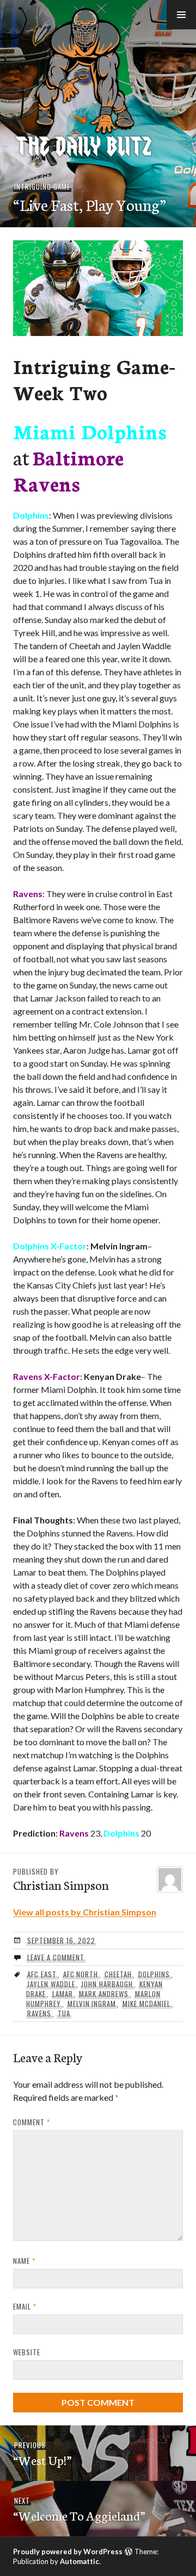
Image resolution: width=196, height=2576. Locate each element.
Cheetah (118, 1974)
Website (27, 2352)
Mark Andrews (104, 1994)
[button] (181, 15)
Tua (64, 2013)
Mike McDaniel (146, 2003)
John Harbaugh (107, 1984)
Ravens (39, 2013)
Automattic (79, 2561)
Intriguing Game (42, 186)
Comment (32, 2122)
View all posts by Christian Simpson (85, 1912)
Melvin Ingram (92, 2003)
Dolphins (154, 1974)
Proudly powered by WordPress (68, 2552)
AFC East (42, 1974)
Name (24, 2261)
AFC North (81, 1974)
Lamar (63, 1994)
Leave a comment (56, 1957)
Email (25, 2306)
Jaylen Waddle (51, 1984)
